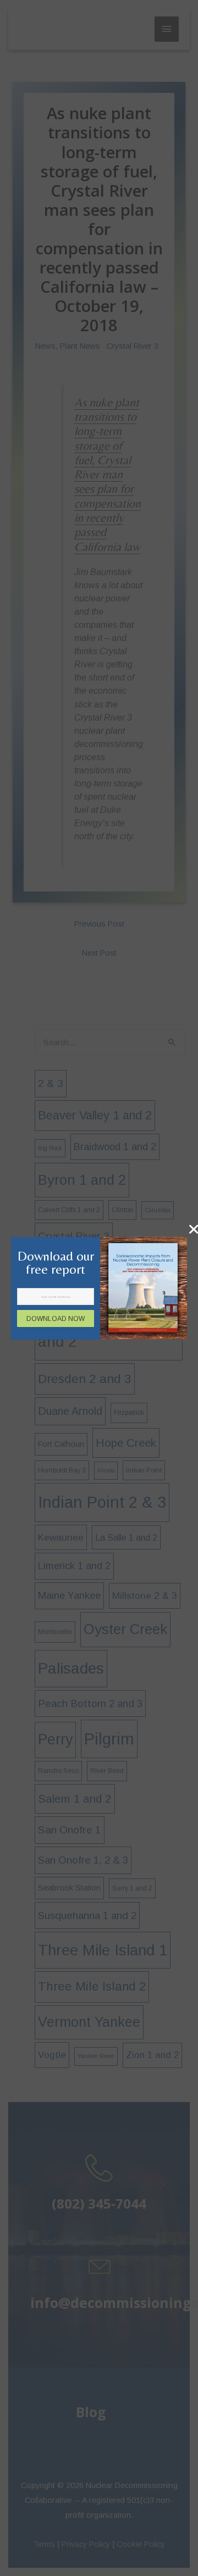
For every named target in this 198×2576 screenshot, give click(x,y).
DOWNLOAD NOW (56, 1319)
